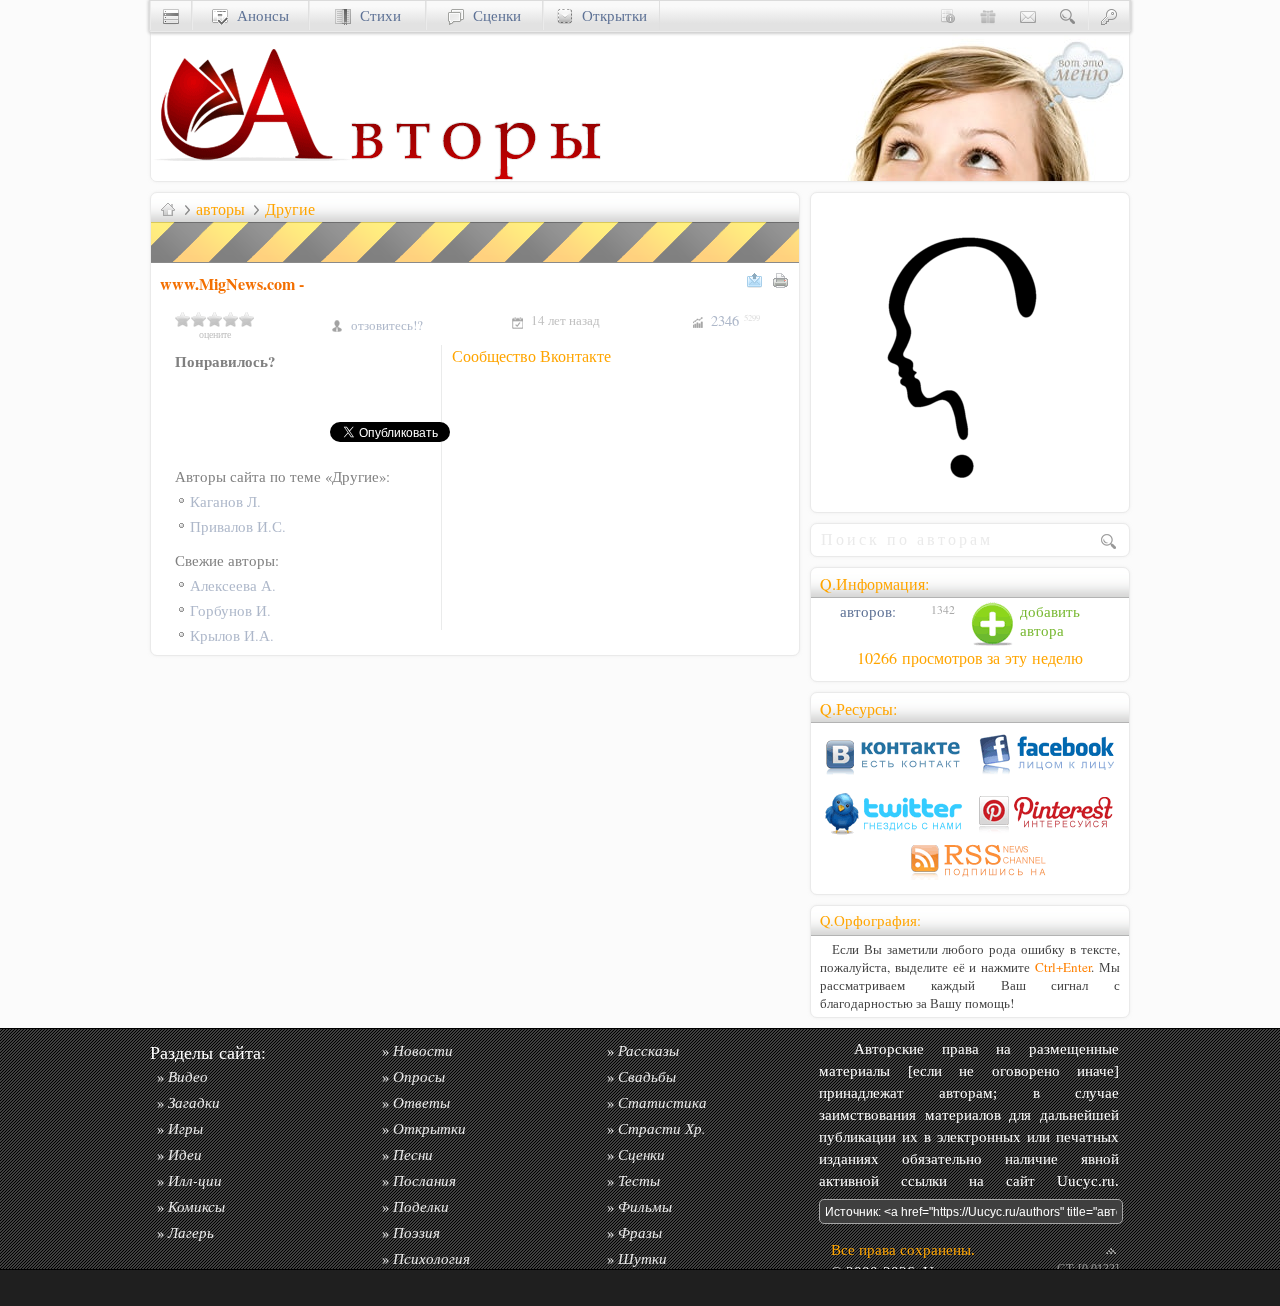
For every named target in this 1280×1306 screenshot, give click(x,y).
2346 (735, 320)
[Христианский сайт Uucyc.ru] (251, 175)
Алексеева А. (233, 585)
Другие (290, 209)
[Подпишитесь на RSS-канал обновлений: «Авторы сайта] (970, 879)
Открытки (610, 15)
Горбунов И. (230, 610)
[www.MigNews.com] (970, 493)
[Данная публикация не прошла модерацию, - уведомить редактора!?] (476, 262)
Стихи (376, 15)
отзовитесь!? (387, 325)
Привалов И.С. (238, 526)
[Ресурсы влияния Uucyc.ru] (168, 209)
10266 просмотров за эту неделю (970, 658)
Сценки (492, 15)
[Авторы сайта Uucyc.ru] (476, 175)
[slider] (215, 319)
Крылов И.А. (232, 635)
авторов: (866, 611)
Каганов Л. (225, 501)
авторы (220, 209)
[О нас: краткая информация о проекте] (948, 15)
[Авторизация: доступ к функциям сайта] (1109, 15)
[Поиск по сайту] (1068, 15)
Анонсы (258, 15)
